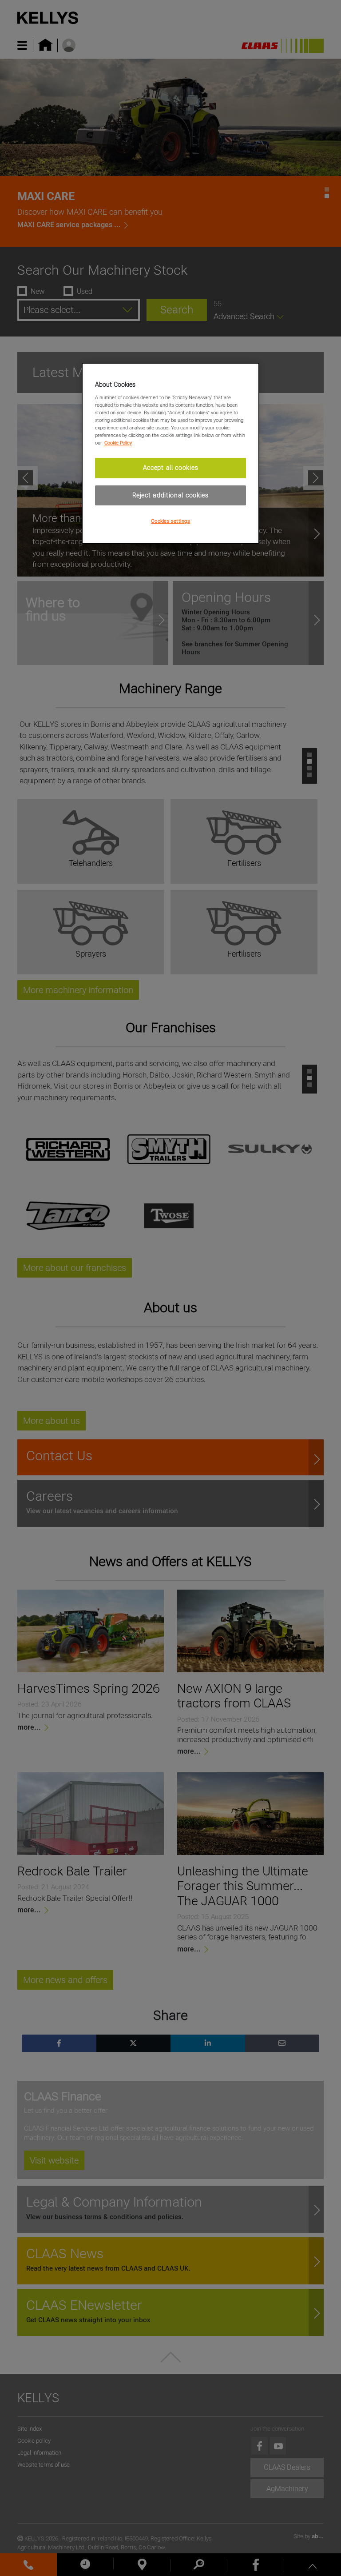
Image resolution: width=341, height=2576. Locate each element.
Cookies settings (170, 521)
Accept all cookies (171, 468)
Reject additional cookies (170, 495)
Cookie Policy (118, 443)
